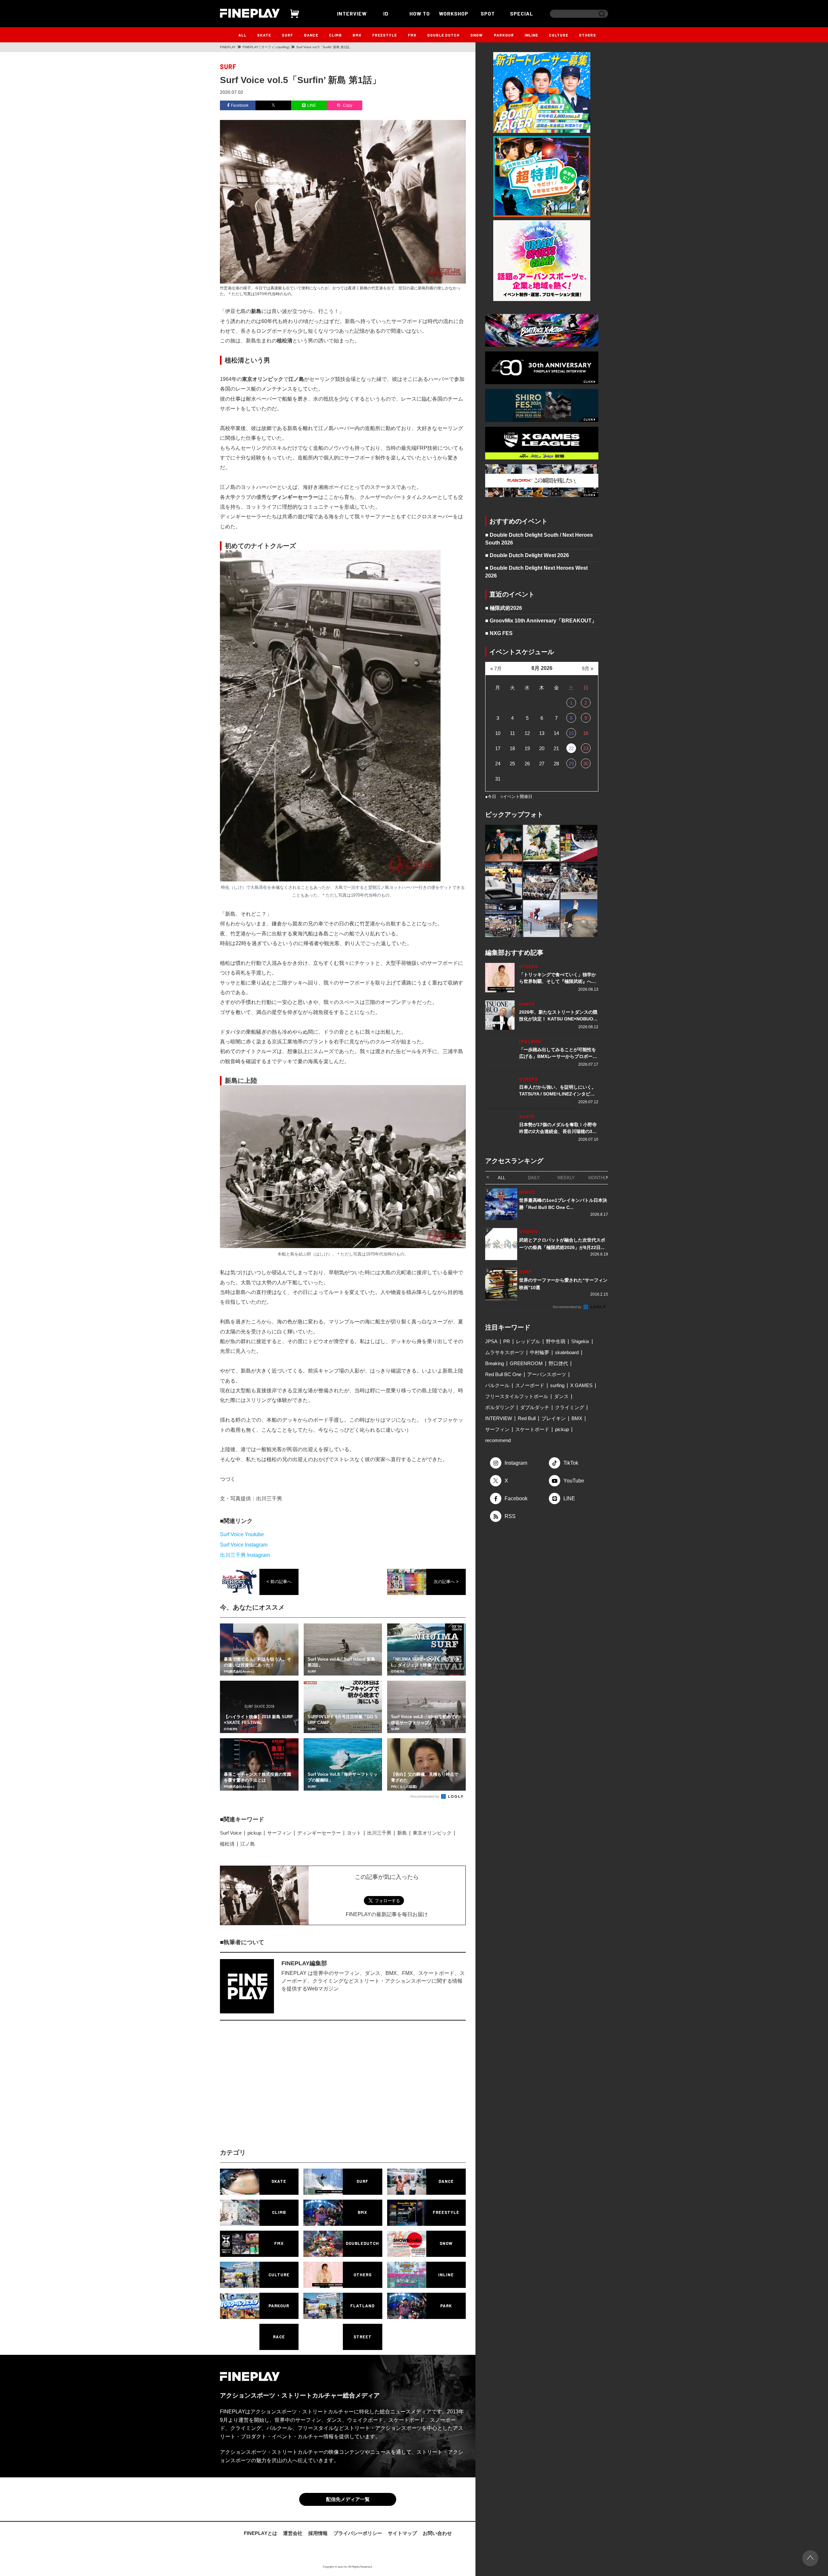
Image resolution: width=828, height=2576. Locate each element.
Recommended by (425, 1796)
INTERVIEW (352, 13)
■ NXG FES (499, 633)
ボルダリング (500, 1407)
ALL (242, 35)
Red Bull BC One (503, 1374)
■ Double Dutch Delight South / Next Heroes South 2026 (539, 539)
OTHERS (588, 35)
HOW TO (420, 13)
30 (586, 764)
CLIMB (335, 35)
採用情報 (318, 2533)
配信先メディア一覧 (348, 2499)
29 (571, 764)
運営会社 (293, 2533)
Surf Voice (231, 1833)
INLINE (531, 35)
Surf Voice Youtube (242, 1534)
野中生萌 (556, 1341)
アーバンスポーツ (547, 1374)
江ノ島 (248, 1844)
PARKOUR (504, 35)
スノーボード (530, 1385)
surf (228, 67)
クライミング (570, 1407)
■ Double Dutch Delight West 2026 (527, 555)
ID (386, 13)
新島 (402, 1833)
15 (571, 733)
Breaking (495, 1363)
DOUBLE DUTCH (443, 35)
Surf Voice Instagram (244, 1545)
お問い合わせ (437, 2533)
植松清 (227, 1844)
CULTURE (559, 35)
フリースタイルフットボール (517, 1396)
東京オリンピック (432, 1833)
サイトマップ (402, 2533)
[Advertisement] (286, 2090)
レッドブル (528, 1341)
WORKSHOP (454, 13)
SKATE (264, 35)
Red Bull (527, 1418)
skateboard (567, 1352)
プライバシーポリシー (358, 2533)
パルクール (497, 1385)
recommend (498, 1440)
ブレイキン (554, 1418)
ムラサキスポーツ (505, 1352)
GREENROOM (526, 1363)
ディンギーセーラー (319, 1833)
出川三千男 (379, 1833)
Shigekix (580, 1341)
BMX (357, 35)
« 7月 (496, 668)
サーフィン (279, 1833)
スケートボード (532, 1429)
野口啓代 (558, 1363)
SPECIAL (522, 13)
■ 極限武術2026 (504, 608)
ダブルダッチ (535, 1407)
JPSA (491, 1341)
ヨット (354, 1833)
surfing (557, 1385)
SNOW (477, 35)
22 (571, 748)
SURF (287, 35)
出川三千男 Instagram (245, 1555)
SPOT (488, 13)
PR (507, 1341)
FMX (412, 35)
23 (586, 748)
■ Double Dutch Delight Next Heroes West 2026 (536, 572)
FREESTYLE (385, 35)
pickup (254, 1833)
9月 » (588, 668)
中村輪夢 (539, 1352)
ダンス (561, 1396)
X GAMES (581, 1385)
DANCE (311, 35)
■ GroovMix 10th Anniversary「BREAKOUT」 (541, 621)
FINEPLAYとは (261, 2533)
